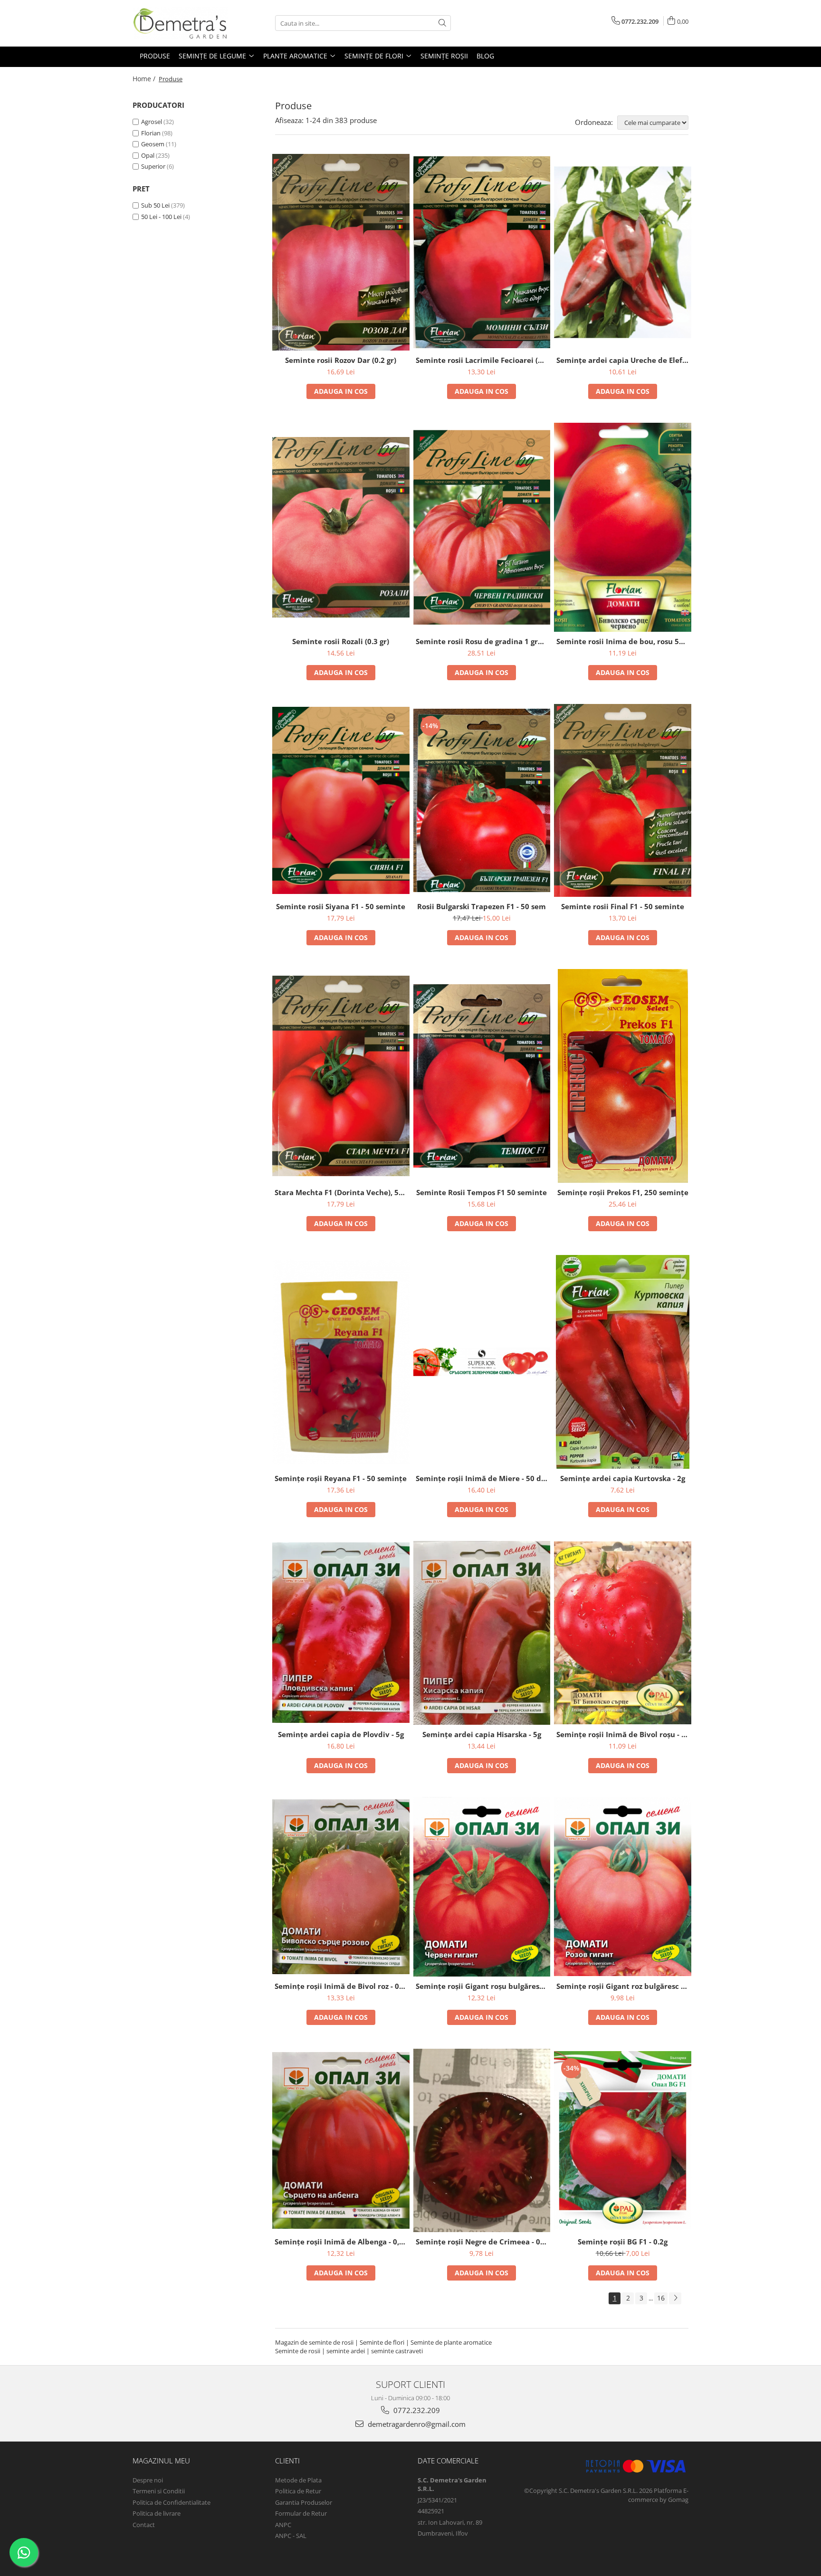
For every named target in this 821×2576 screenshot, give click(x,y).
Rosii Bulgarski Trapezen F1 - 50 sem (482, 906)
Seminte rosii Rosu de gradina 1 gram (482, 641)
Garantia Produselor (304, 2502)
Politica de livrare (157, 2513)
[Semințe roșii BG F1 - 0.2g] (623, 2141)
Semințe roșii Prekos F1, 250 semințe (623, 1192)
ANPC (283, 2525)
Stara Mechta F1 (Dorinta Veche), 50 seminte (342, 1192)
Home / (145, 79)
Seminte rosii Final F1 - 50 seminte (623, 906)
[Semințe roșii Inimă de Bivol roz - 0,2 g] (341, 1887)
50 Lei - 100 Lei (161, 217)
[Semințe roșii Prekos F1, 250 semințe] (623, 1076)
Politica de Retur (298, 2491)
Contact (144, 2525)
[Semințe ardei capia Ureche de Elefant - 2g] (623, 252)
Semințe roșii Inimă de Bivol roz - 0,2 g (342, 1986)
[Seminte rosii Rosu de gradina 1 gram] (482, 527)
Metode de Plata (298, 2480)
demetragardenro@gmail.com (416, 2424)
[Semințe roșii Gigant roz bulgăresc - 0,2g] (623, 1887)
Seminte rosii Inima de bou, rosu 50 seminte (624, 641)
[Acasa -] (180, 23)
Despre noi (148, 2480)
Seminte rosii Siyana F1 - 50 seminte (341, 906)
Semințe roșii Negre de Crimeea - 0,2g (483, 2242)
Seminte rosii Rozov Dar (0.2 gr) (341, 360)
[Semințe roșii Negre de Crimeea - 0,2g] (482, 2140)
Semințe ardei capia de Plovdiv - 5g (341, 1734)
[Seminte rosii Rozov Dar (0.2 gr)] (341, 252)
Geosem (153, 144)
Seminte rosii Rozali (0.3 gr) (341, 641)
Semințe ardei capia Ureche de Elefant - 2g (624, 360)
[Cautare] (442, 23)
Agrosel (152, 122)
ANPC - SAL (291, 2536)
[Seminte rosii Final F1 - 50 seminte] (623, 800)
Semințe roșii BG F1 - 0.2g (623, 2242)
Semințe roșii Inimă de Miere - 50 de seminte (483, 1478)
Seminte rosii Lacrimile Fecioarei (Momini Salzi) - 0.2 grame (483, 360)
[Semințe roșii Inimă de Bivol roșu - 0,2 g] (623, 1633)
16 (661, 2298)
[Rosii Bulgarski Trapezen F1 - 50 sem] (482, 800)
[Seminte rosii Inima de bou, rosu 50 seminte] (623, 527)
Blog (485, 56)
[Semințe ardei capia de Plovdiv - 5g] (341, 1633)
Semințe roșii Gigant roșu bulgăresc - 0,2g (483, 1986)
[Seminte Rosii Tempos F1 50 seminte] (482, 1076)
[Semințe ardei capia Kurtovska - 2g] (623, 1362)
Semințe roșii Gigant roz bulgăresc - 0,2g (624, 1986)
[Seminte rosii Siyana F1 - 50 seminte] (341, 800)
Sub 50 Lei (155, 205)
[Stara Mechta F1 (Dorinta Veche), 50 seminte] (341, 1076)
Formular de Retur (301, 2513)
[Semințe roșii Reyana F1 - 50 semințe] (341, 1362)
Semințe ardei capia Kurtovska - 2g (623, 1478)
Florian (151, 133)
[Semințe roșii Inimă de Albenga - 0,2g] (341, 2140)
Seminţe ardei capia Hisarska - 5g (482, 1734)
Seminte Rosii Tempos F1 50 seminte (482, 1192)
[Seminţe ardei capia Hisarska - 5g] (482, 1633)
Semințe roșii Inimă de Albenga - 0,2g (341, 2242)
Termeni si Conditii (159, 2491)
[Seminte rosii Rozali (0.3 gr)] (341, 527)
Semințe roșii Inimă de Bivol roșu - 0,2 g (624, 1734)
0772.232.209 (416, 2410)
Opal (148, 155)
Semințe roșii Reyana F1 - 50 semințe (341, 1478)
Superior (153, 166)
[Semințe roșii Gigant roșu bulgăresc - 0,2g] (482, 1887)
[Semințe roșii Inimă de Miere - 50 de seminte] (482, 1362)
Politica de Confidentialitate (172, 2502)
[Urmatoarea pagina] (675, 2298)
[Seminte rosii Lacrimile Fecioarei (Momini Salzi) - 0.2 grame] (482, 252)
